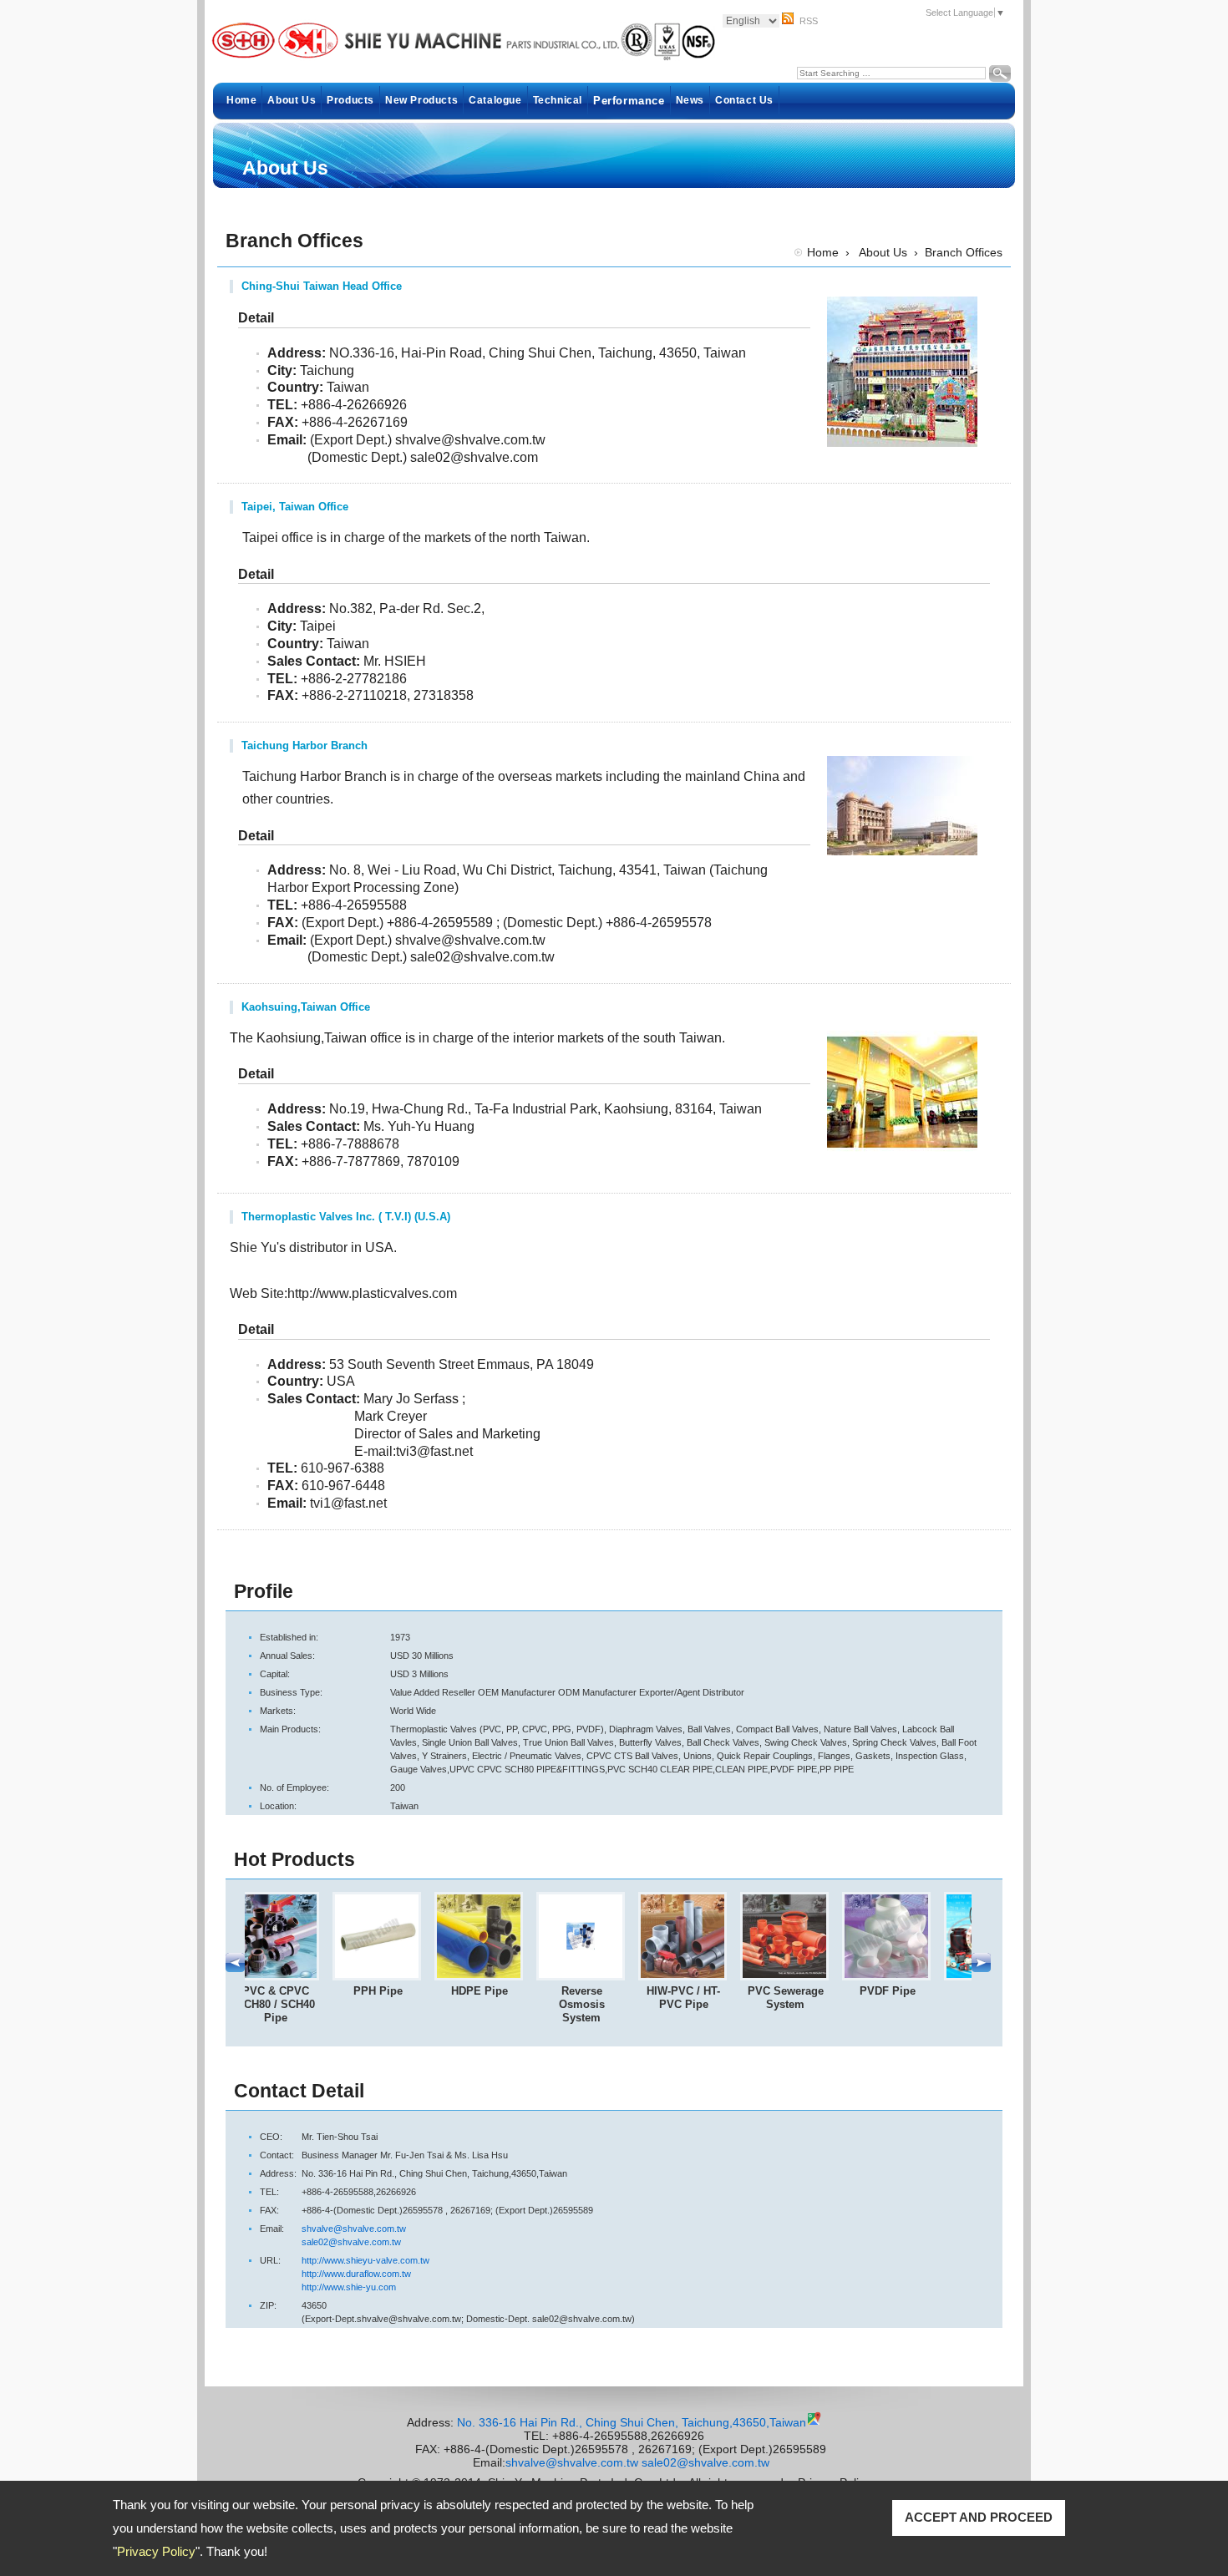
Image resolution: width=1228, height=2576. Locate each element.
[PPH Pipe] (393, 1977)
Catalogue (495, 100)
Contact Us (744, 100)
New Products (421, 100)
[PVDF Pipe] (902, 1977)
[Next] (981, 1969)
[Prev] (235, 1969)
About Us (292, 100)
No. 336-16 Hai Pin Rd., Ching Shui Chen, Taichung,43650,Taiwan (632, 2422)
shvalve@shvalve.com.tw (354, 2229)
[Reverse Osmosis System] (596, 1977)
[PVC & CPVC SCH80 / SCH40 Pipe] (291, 1977)
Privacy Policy (156, 2551)
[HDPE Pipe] (495, 1977)
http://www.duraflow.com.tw (356, 2274)
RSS (809, 21)
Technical (558, 100)
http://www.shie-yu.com (349, 2287)
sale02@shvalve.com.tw (351, 2242)
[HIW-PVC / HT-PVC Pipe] (698, 1977)
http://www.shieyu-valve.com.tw (365, 2260)
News (690, 100)
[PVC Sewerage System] (800, 1977)
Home (241, 100)
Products (350, 100)
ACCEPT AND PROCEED (979, 2517)
